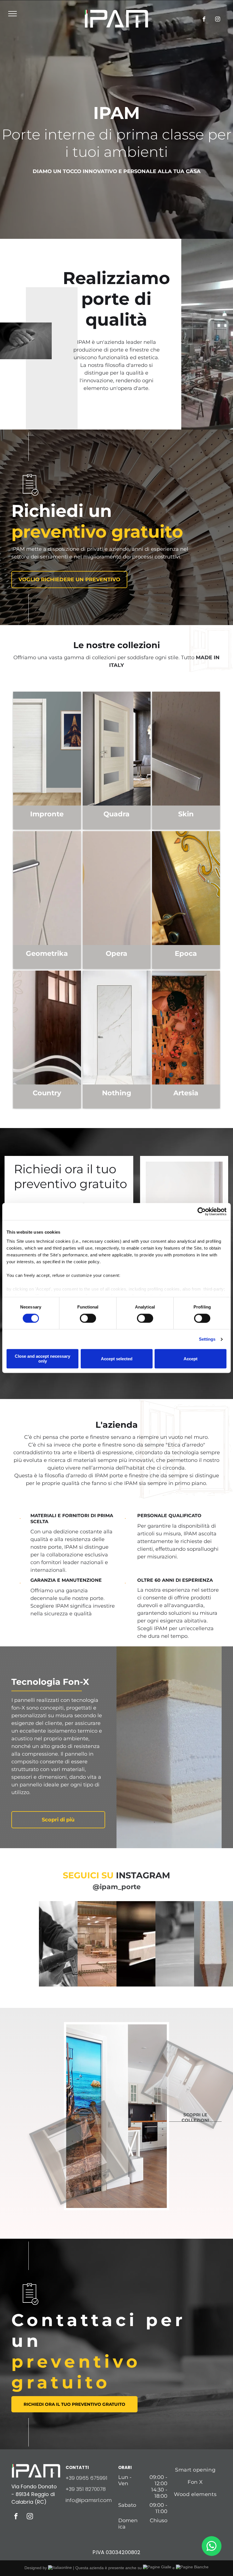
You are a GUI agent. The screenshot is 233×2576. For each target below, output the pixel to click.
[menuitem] (195, 2470)
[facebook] (204, 20)
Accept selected (117, 1359)
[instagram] (218, 20)
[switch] (88, 1318)
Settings (207, 1339)
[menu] (13, 14)
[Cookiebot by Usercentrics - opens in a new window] (202, 1211)
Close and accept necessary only (42, 1359)
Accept (191, 1359)
